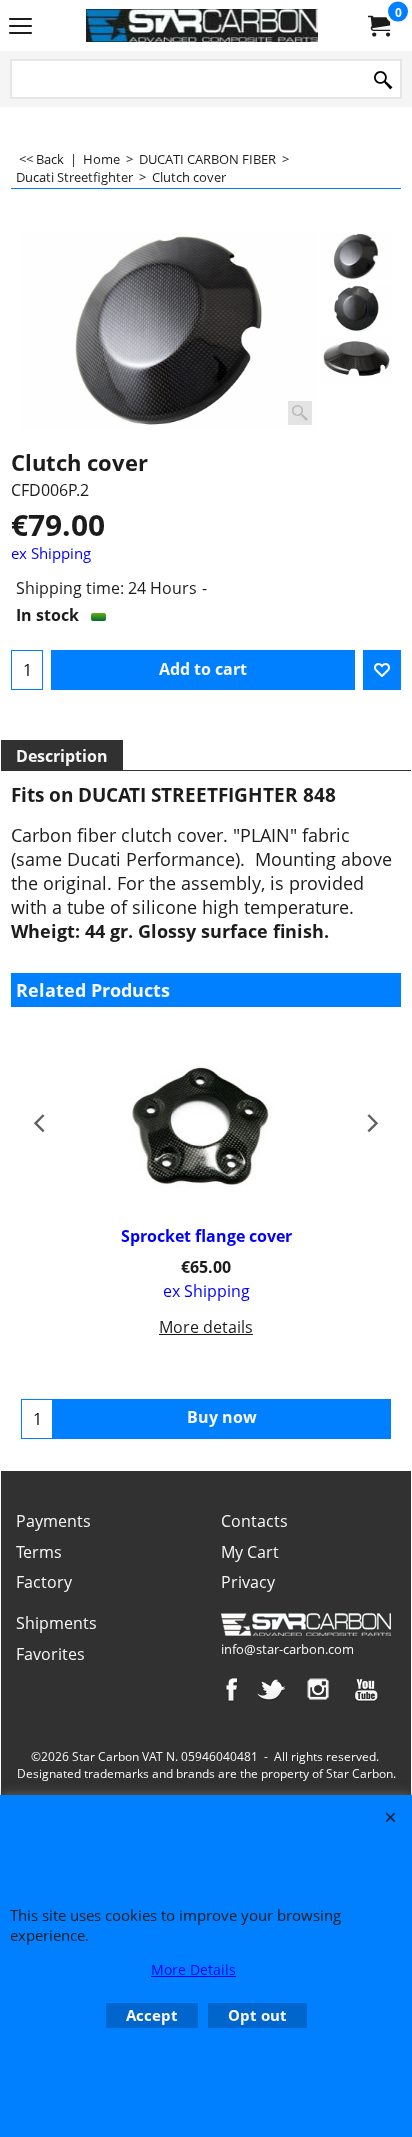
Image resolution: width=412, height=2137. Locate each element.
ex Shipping (51, 553)
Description (62, 756)
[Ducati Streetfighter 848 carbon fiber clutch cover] (169, 331)
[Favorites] (382, 670)
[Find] (383, 80)
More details (206, 1327)
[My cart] (378, 26)
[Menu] (20, 27)
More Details (193, 1969)
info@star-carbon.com (287, 1649)
